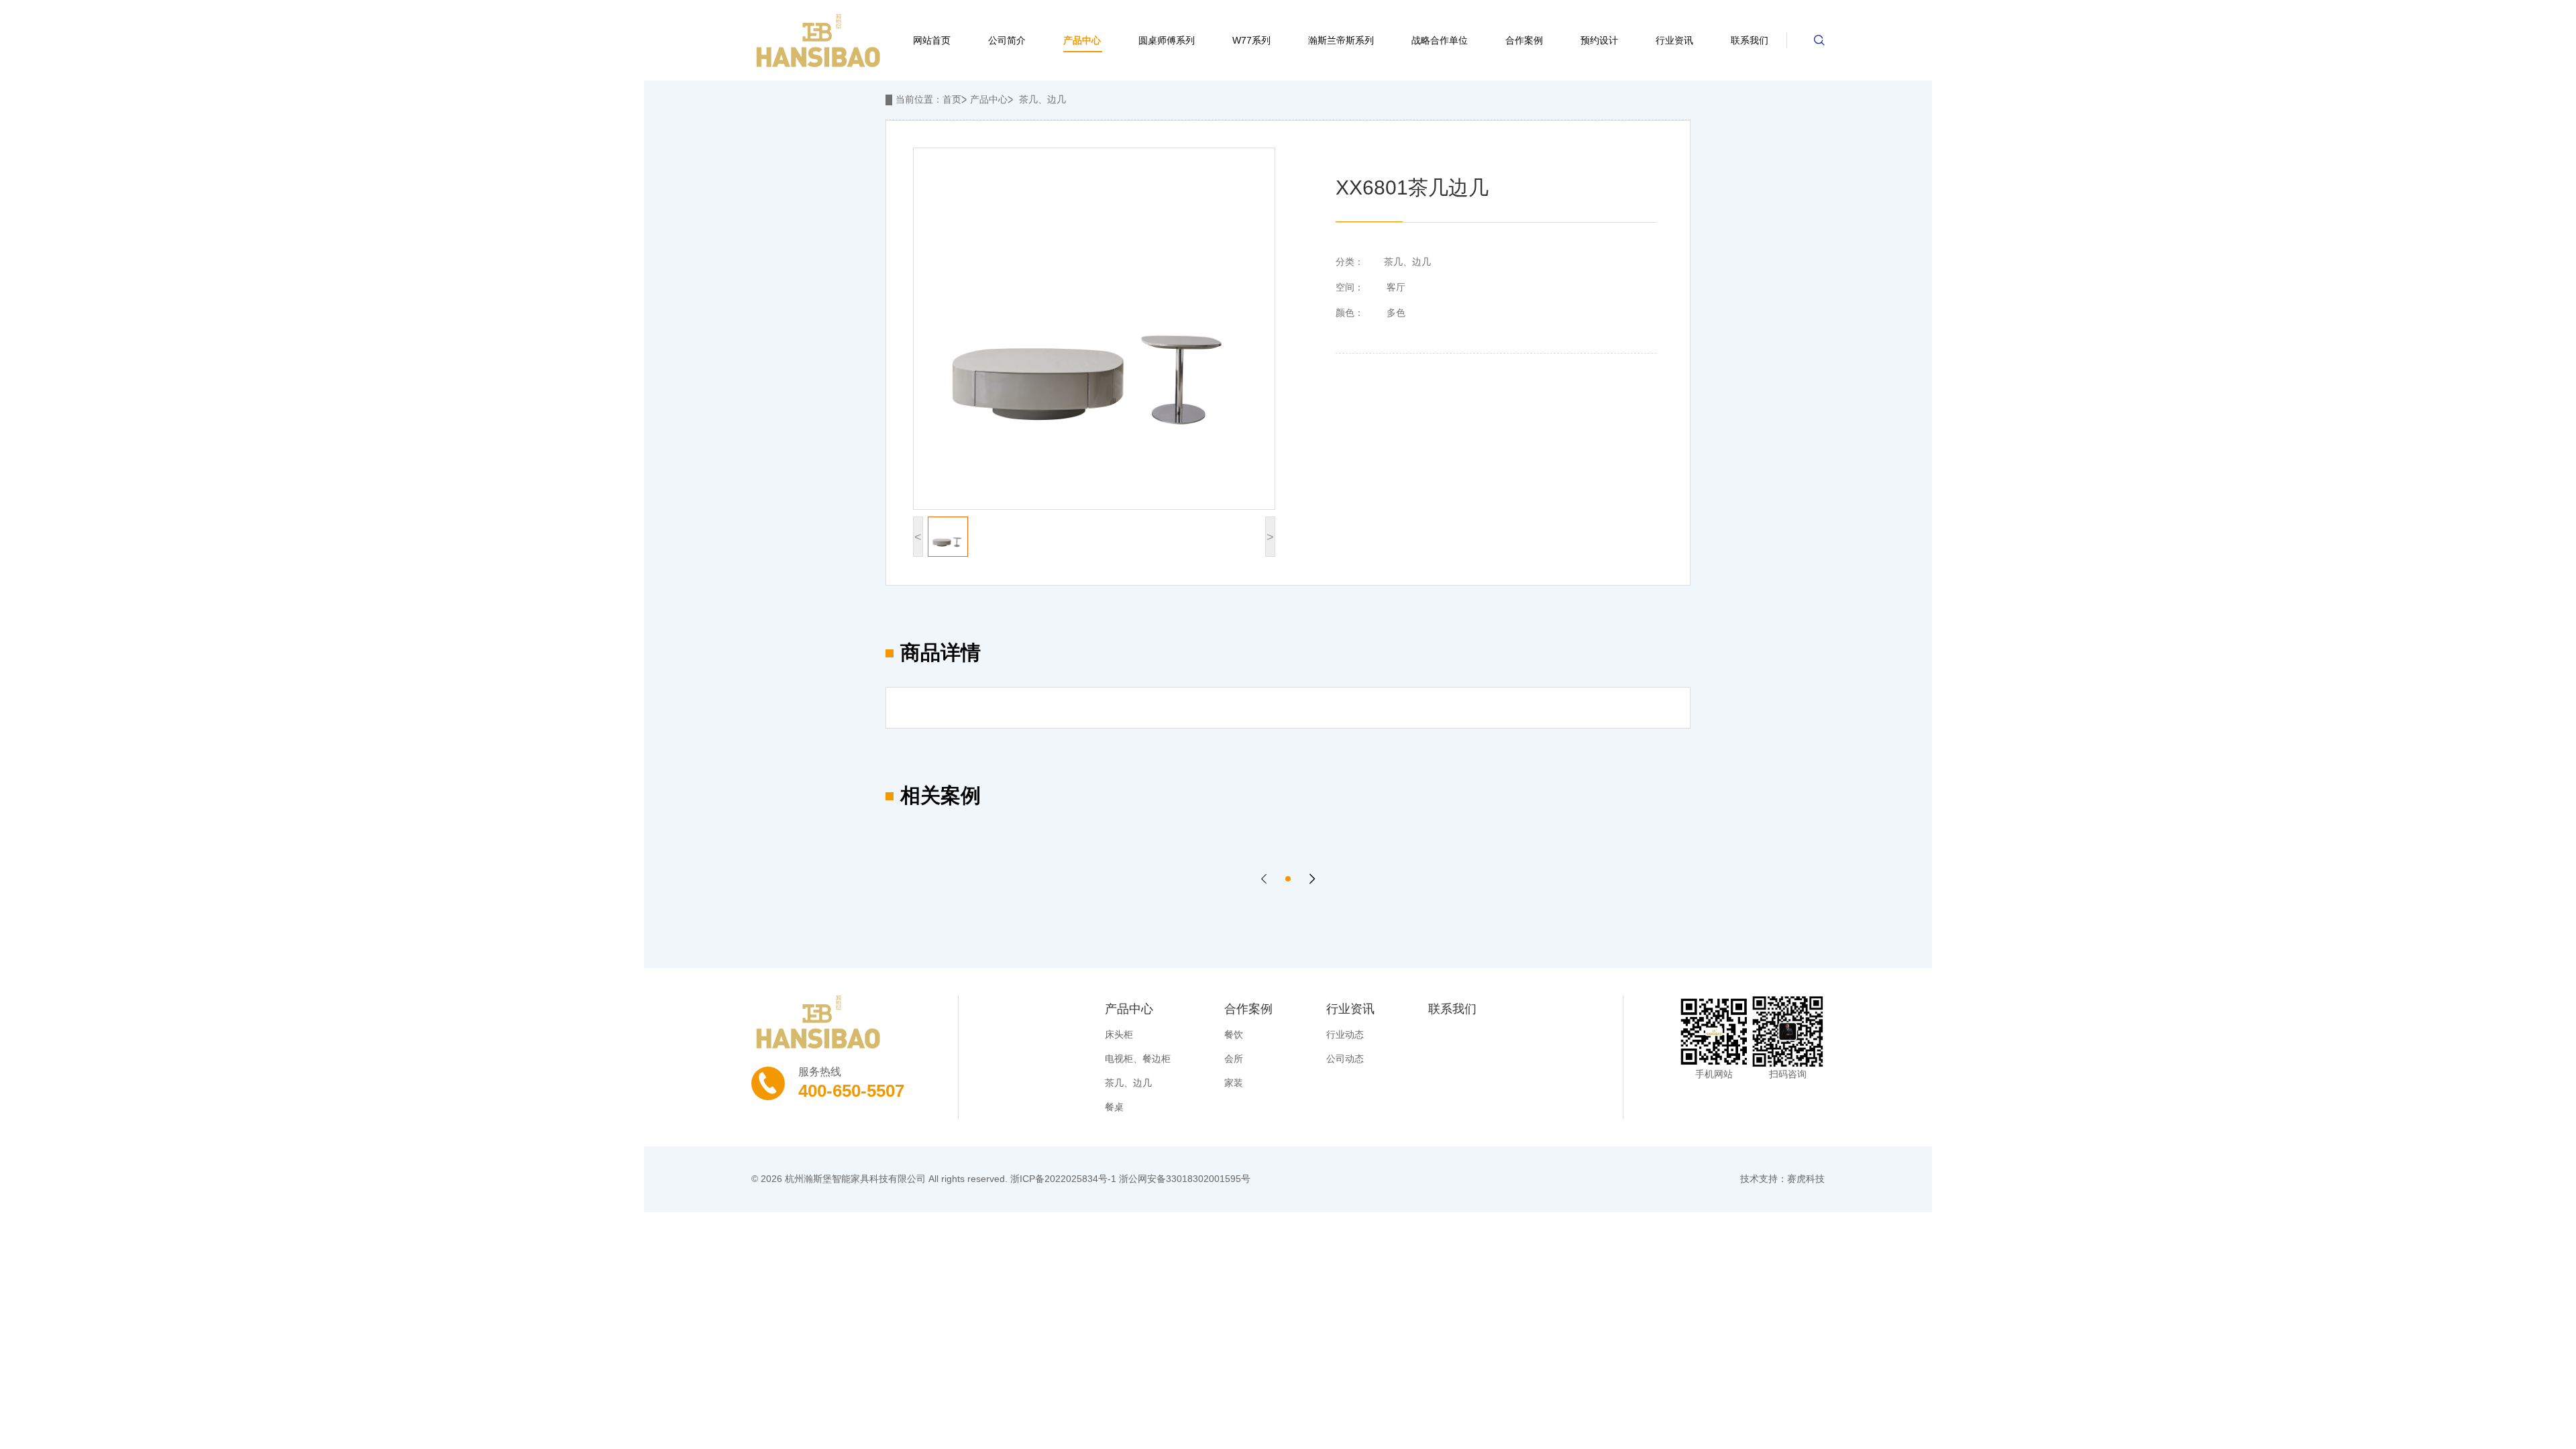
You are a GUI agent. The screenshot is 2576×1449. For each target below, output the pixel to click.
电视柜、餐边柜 (1138, 1059)
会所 (1234, 1059)
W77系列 (1251, 40)
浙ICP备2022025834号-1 (1063, 1179)
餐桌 (1114, 1107)
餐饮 (1234, 1034)
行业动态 (1345, 1034)
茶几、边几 (1042, 99)
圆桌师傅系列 (1167, 40)
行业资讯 (1674, 40)
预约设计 (1599, 40)
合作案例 (1524, 40)
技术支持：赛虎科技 (1782, 1179)
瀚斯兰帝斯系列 (1341, 40)
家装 (1234, 1083)
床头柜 (1119, 1034)
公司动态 (1345, 1059)
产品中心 (1082, 40)
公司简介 (1007, 40)
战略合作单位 (1440, 40)
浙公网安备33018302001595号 (1185, 1179)
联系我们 (1750, 40)
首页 (952, 99)
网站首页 (932, 40)
